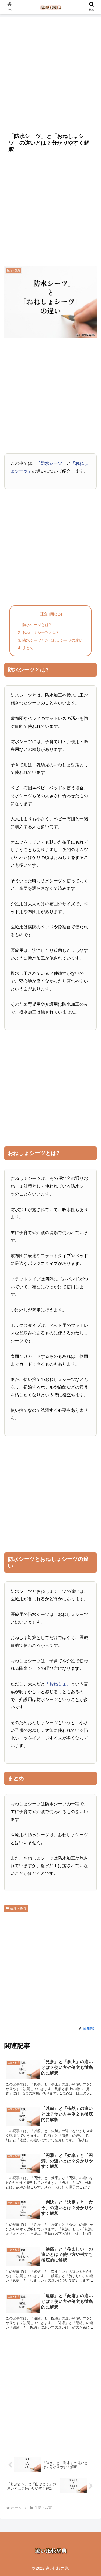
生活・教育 (18, 1908)
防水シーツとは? (37, 625)
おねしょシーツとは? (40, 632)
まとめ (28, 648)
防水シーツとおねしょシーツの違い (53, 640)
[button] (90, 1439)
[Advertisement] (50, 72)
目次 (43, 614)
